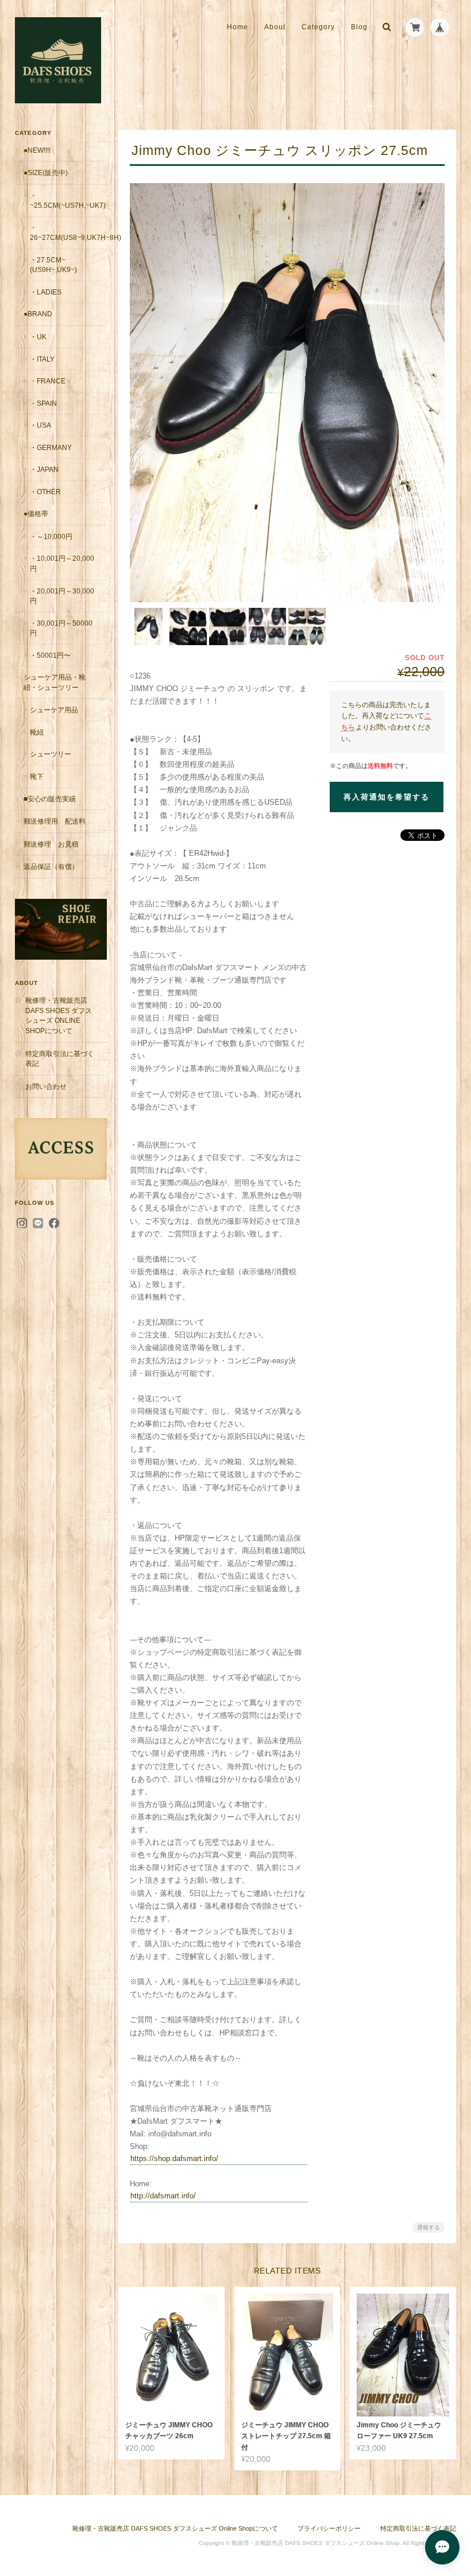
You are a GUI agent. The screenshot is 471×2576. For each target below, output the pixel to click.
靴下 (37, 776)
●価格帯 (36, 513)
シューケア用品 (54, 710)
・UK (38, 337)
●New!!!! (37, 150)
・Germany (51, 447)
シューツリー (51, 754)
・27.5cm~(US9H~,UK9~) (53, 265)
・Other (45, 492)
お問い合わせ (46, 1086)
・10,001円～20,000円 (62, 563)
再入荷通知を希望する (387, 797)
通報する (428, 2227)
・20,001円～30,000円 (62, 596)
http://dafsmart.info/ (163, 2196)
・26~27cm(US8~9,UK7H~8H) (68, 233)
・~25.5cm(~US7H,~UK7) (68, 201)
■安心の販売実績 (50, 799)
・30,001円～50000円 (61, 628)
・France (48, 381)
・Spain (43, 403)
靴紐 (37, 732)
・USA (40, 425)
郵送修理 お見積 (51, 844)
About (275, 27)
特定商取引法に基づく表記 (60, 1059)
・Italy (42, 359)
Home (238, 27)
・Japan (44, 469)
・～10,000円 (51, 536)
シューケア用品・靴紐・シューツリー (55, 682)
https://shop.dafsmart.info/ (174, 2158)
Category (318, 27)
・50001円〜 (50, 655)
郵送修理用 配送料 (55, 821)
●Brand (38, 314)
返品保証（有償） (51, 866)
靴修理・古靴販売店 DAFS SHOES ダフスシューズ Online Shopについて (59, 1015)
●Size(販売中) (46, 172)
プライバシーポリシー (329, 2528)
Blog (359, 27)
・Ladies (46, 292)
